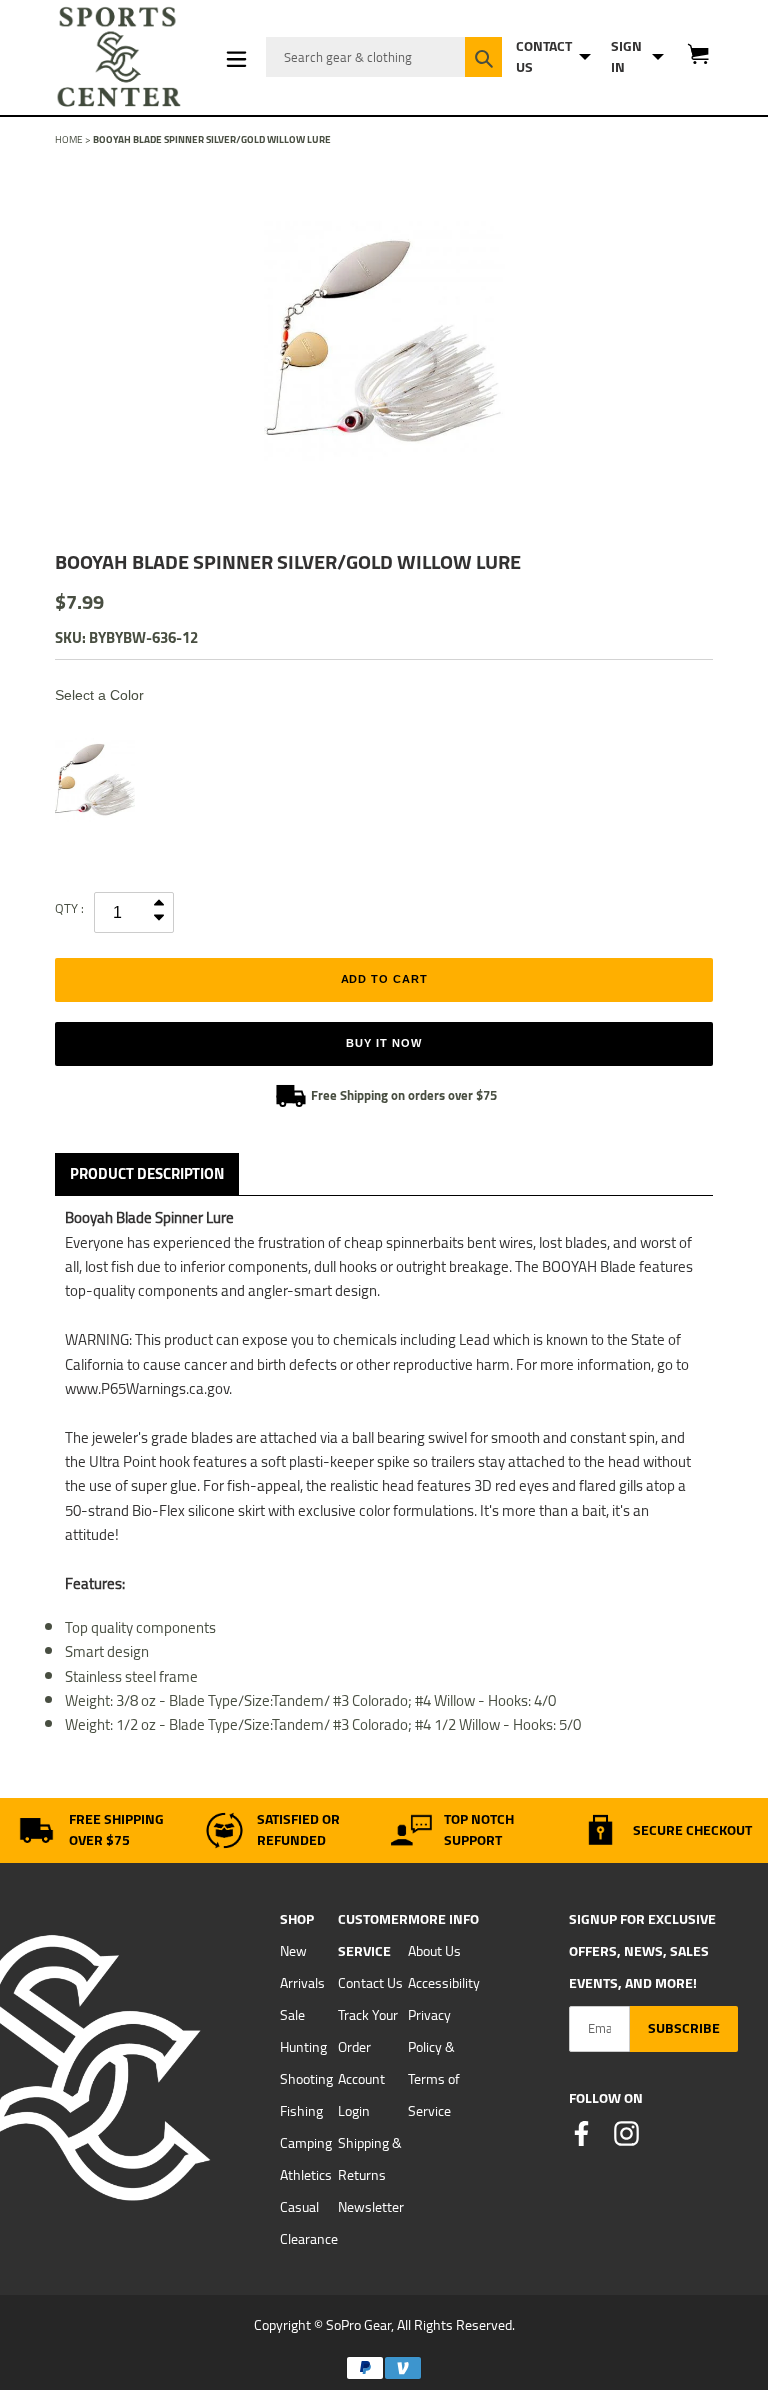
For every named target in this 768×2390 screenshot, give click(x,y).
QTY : (69, 908)
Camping (306, 2143)
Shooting (306, 2079)
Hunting (303, 2047)
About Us (434, 1951)
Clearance (309, 2239)
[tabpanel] (384, 342)
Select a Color (99, 695)
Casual (299, 2207)
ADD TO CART (384, 979)
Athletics (306, 2175)
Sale (292, 2015)
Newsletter (371, 2207)
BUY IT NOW (383, 1043)
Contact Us (370, 1983)
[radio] (95, 780)
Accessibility (444, 1983)
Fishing (301, 2111)
